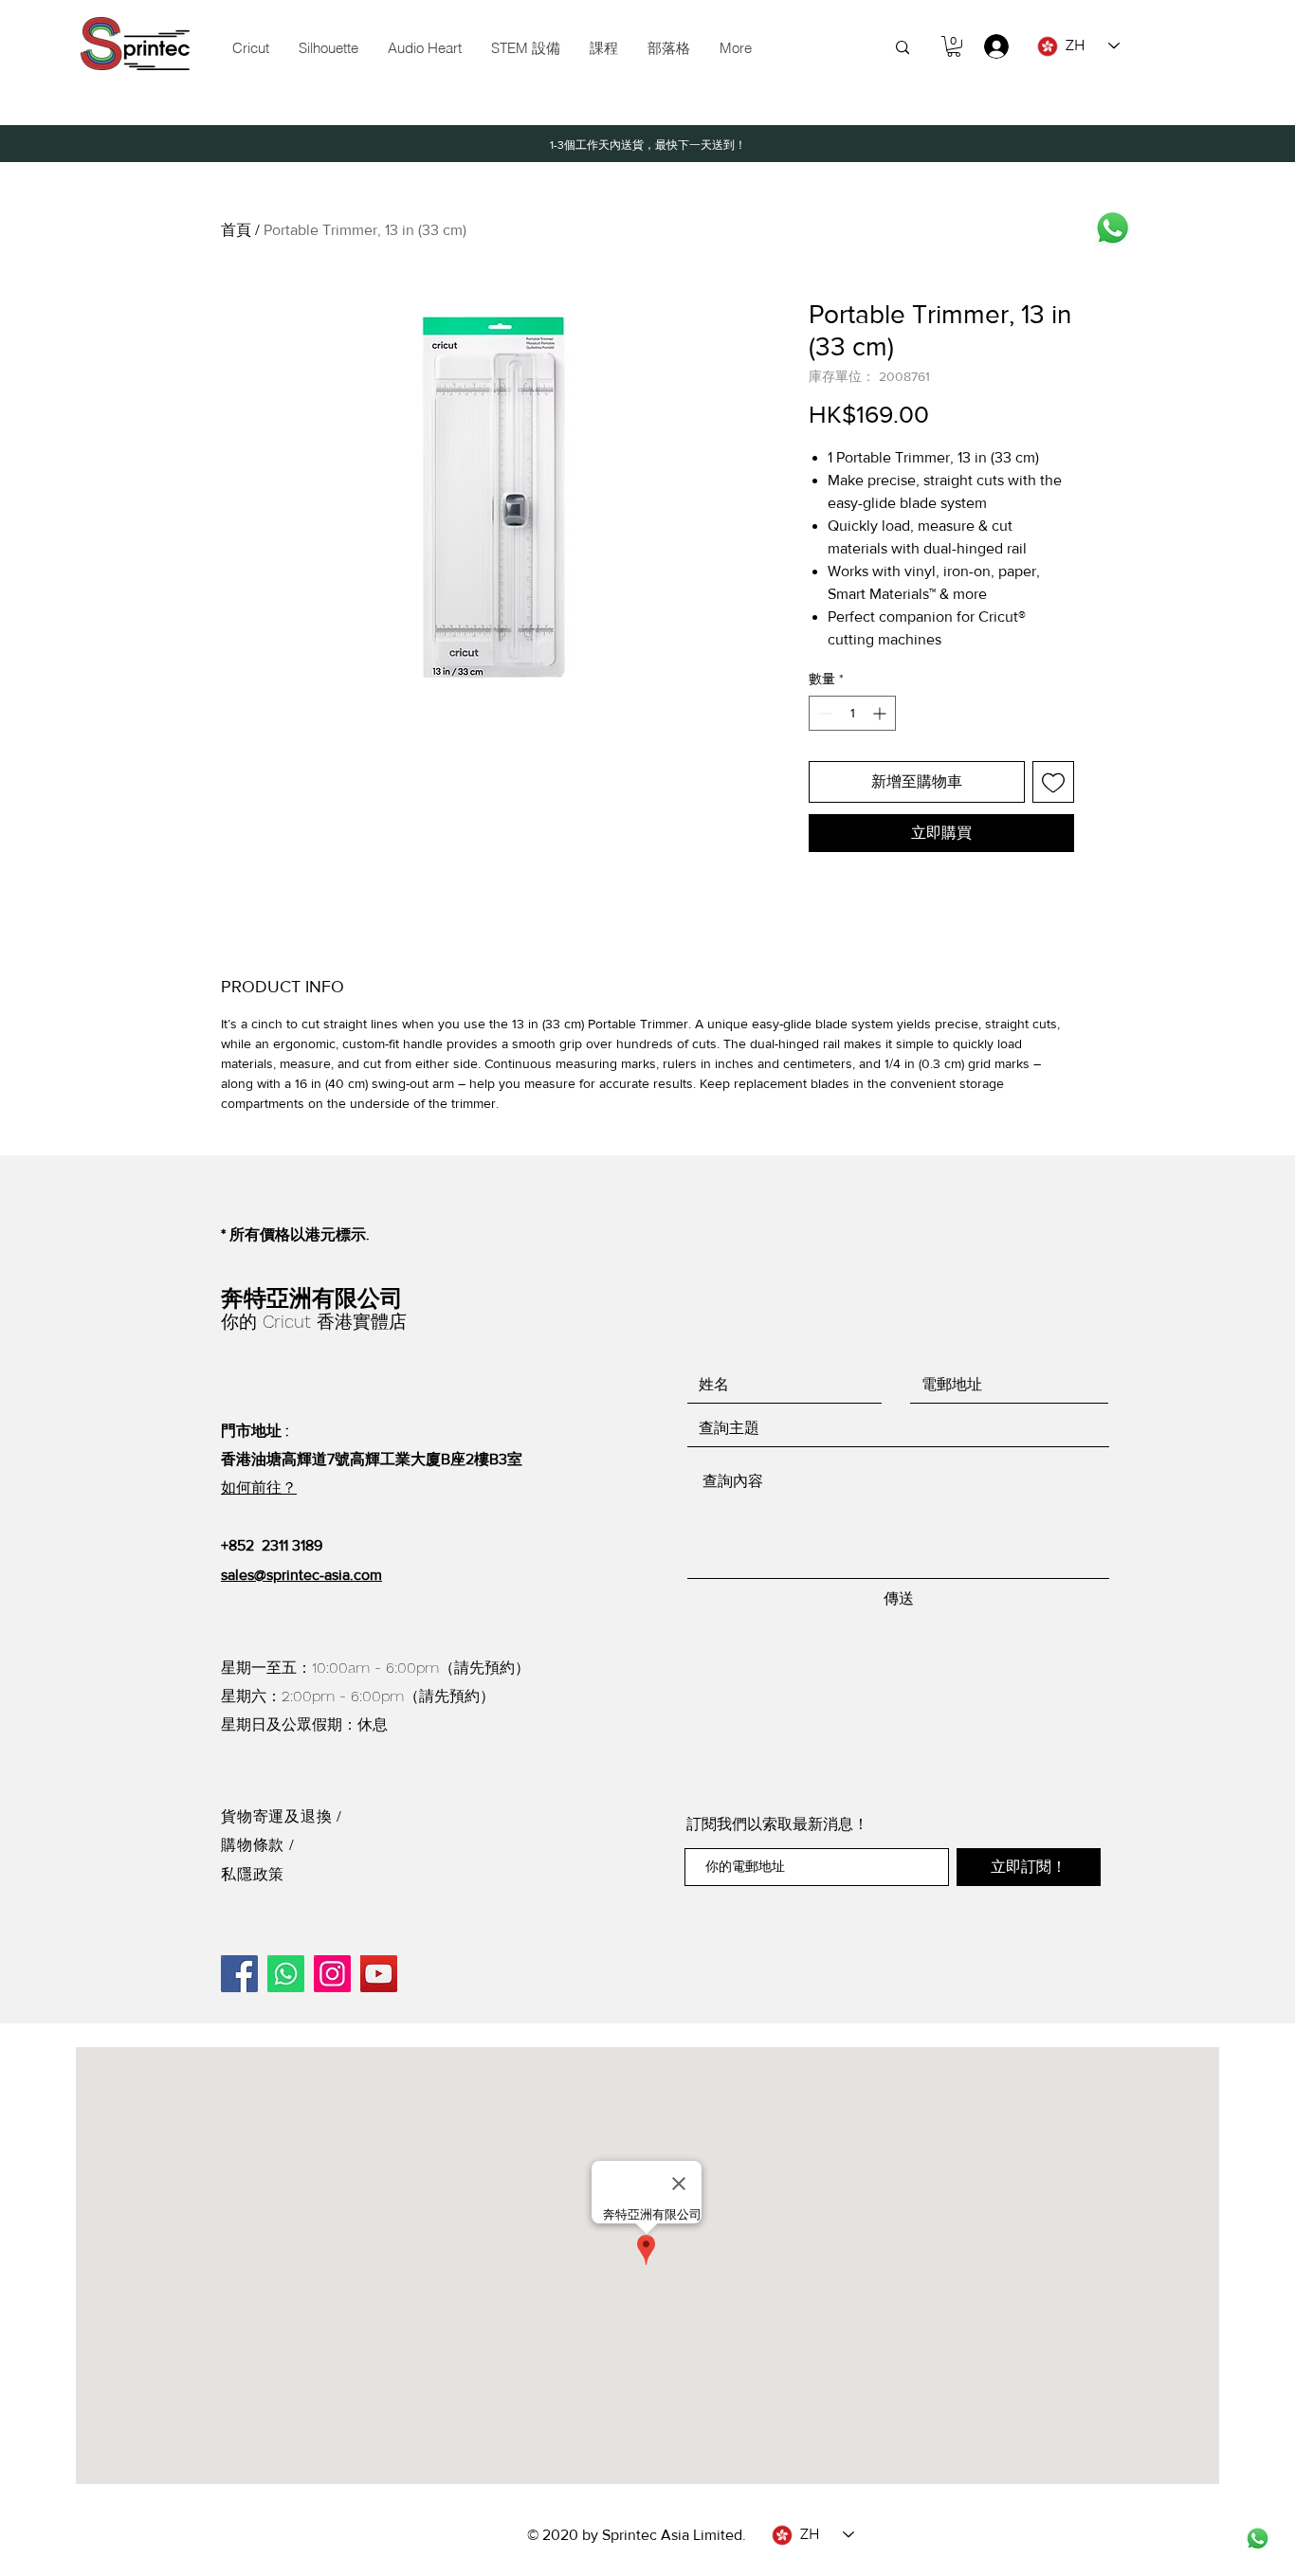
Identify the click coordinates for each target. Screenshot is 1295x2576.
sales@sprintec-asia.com (301, 1575)
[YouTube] (379, 1974)
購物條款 (255, 1845)
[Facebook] (239, 1974)
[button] (525, 48)
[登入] (987, 46)
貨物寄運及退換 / (282, 1816)
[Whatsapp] (1113, 228)
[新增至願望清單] (1053, 782)
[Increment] (881, 713)
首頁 (236, 230)
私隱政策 (253, 1874)
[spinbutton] (852, 713)
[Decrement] (823, 713)
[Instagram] (332, 1974)
